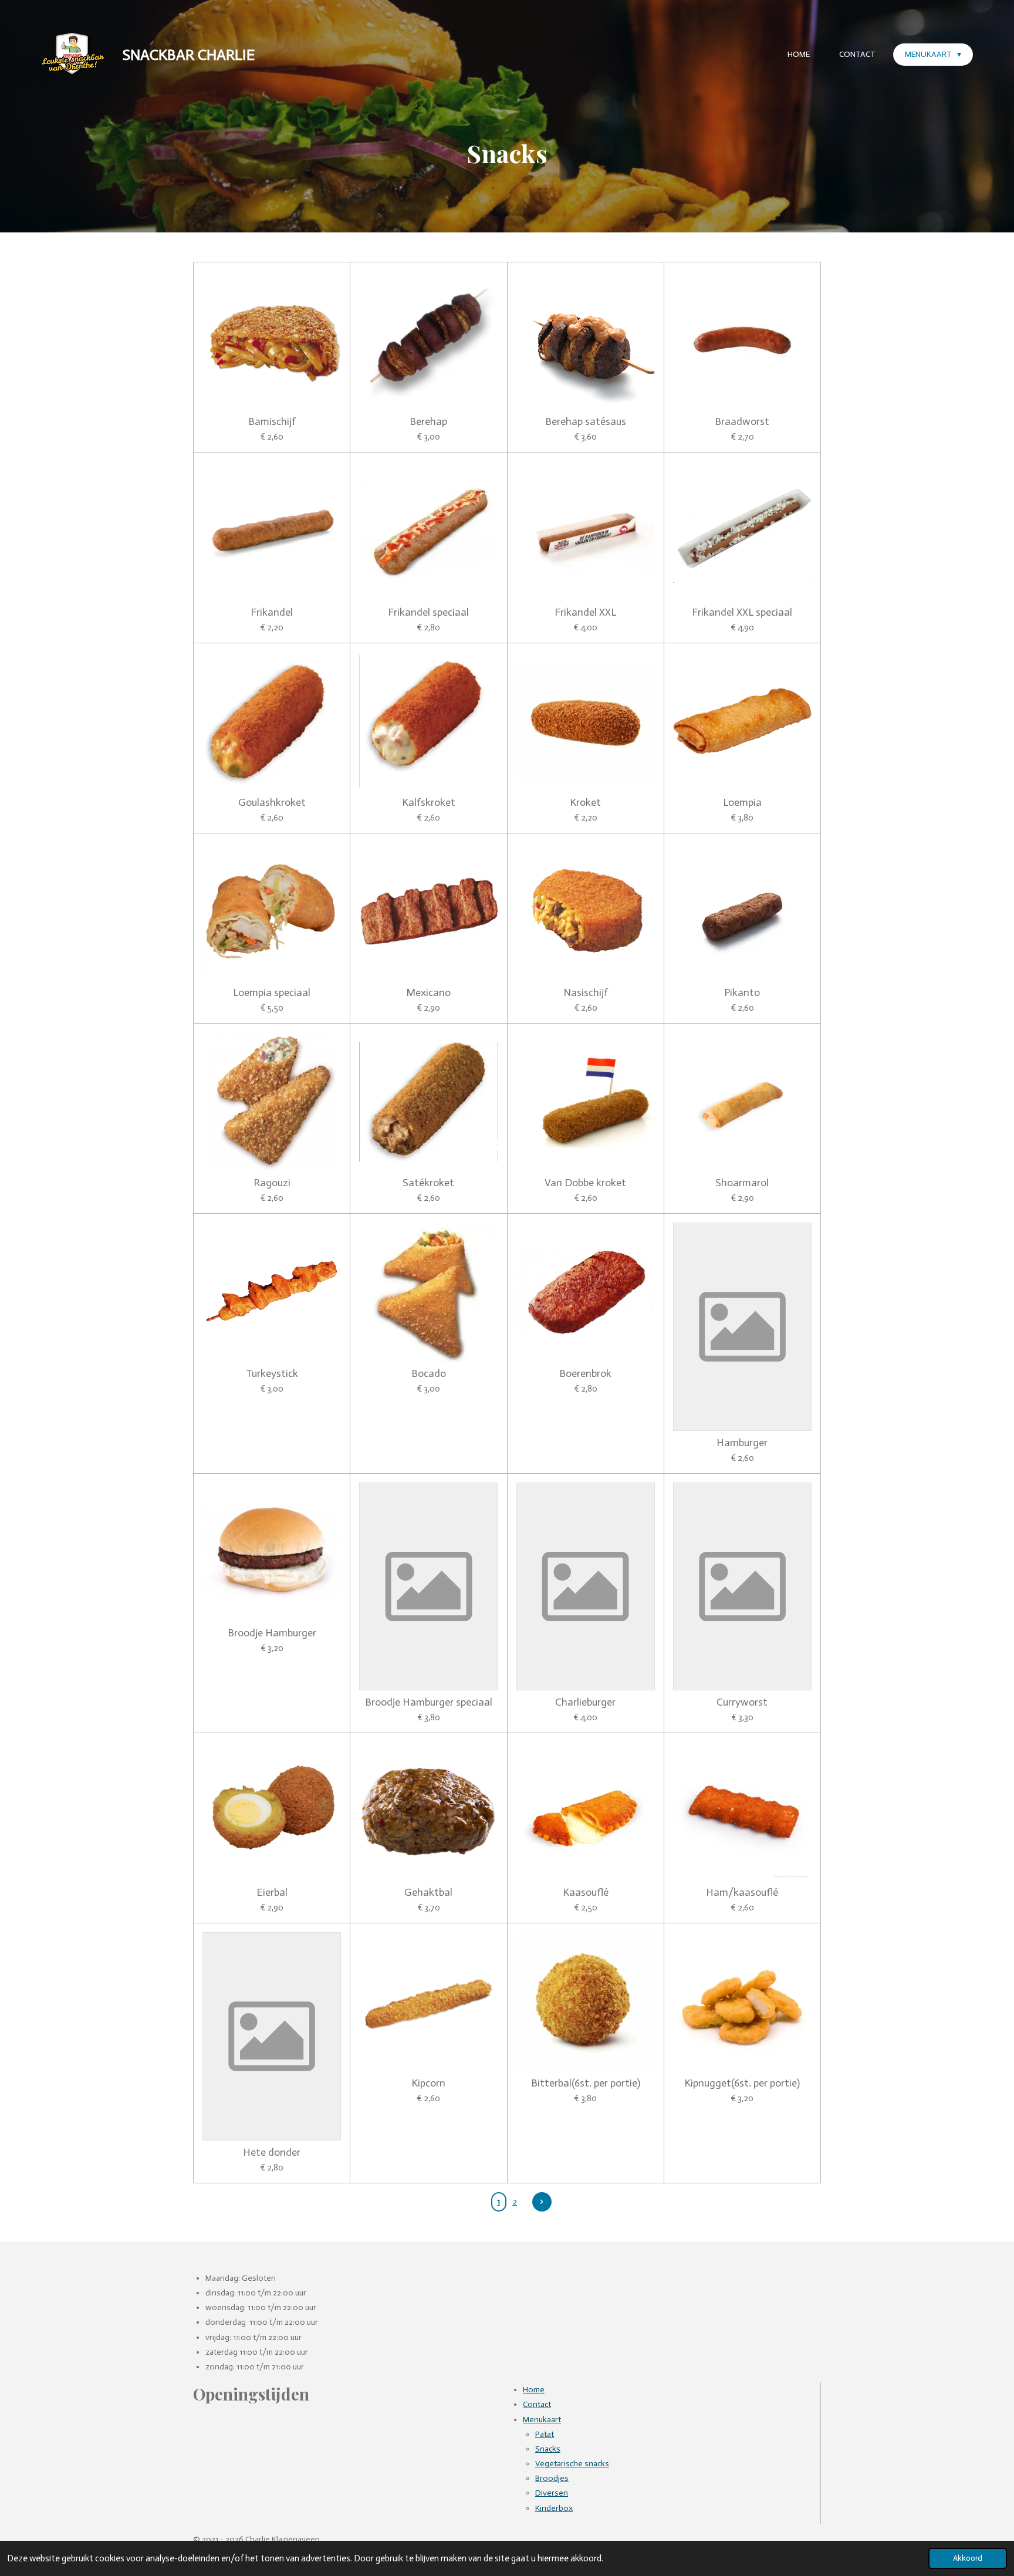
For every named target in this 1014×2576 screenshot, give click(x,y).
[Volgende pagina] (542, 2202)
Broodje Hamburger (272, 1633)
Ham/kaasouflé (742, 1893)
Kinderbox (554, 2508)
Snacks (548, 2449)
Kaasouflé (586, 1893)
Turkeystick (272, 1374)
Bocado (429, 1374)
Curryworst (742, 1702)
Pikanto (742, 993)
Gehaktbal (428, 1893)
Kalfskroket (429, 803)
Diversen (552, 2493)
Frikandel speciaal (428, 612)
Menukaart (542, 2420)
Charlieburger (585, 1702)
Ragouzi (272, 1183)
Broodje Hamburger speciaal (429, 1702)
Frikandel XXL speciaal (742, 612)
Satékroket (428, 1183)
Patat (545, 2434)
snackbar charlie (189, 55)
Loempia (742, 803)
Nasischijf (586, 993)
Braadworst (742, 422)
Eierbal (272, 1893)
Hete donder (272, 2153)
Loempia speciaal (272, 993)
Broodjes (552, 2478)
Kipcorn (428, 2083)
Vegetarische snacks (572, 2464)
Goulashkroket (272, 803)
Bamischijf (272, 422)
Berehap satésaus (586, 422)
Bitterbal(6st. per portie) (586, 2083)
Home (534, 2390)
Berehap (428, 422)
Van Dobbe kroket (585, 1183)
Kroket (585, 803)
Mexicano (428, 993)
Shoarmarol (742, 1183)
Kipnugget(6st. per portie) (742, 2083)
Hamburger (742, 1443)
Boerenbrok (585, 1374)
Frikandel (272, 612)
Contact (537, 2404)
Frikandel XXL (585, 612)
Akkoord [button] (968, 2558)
